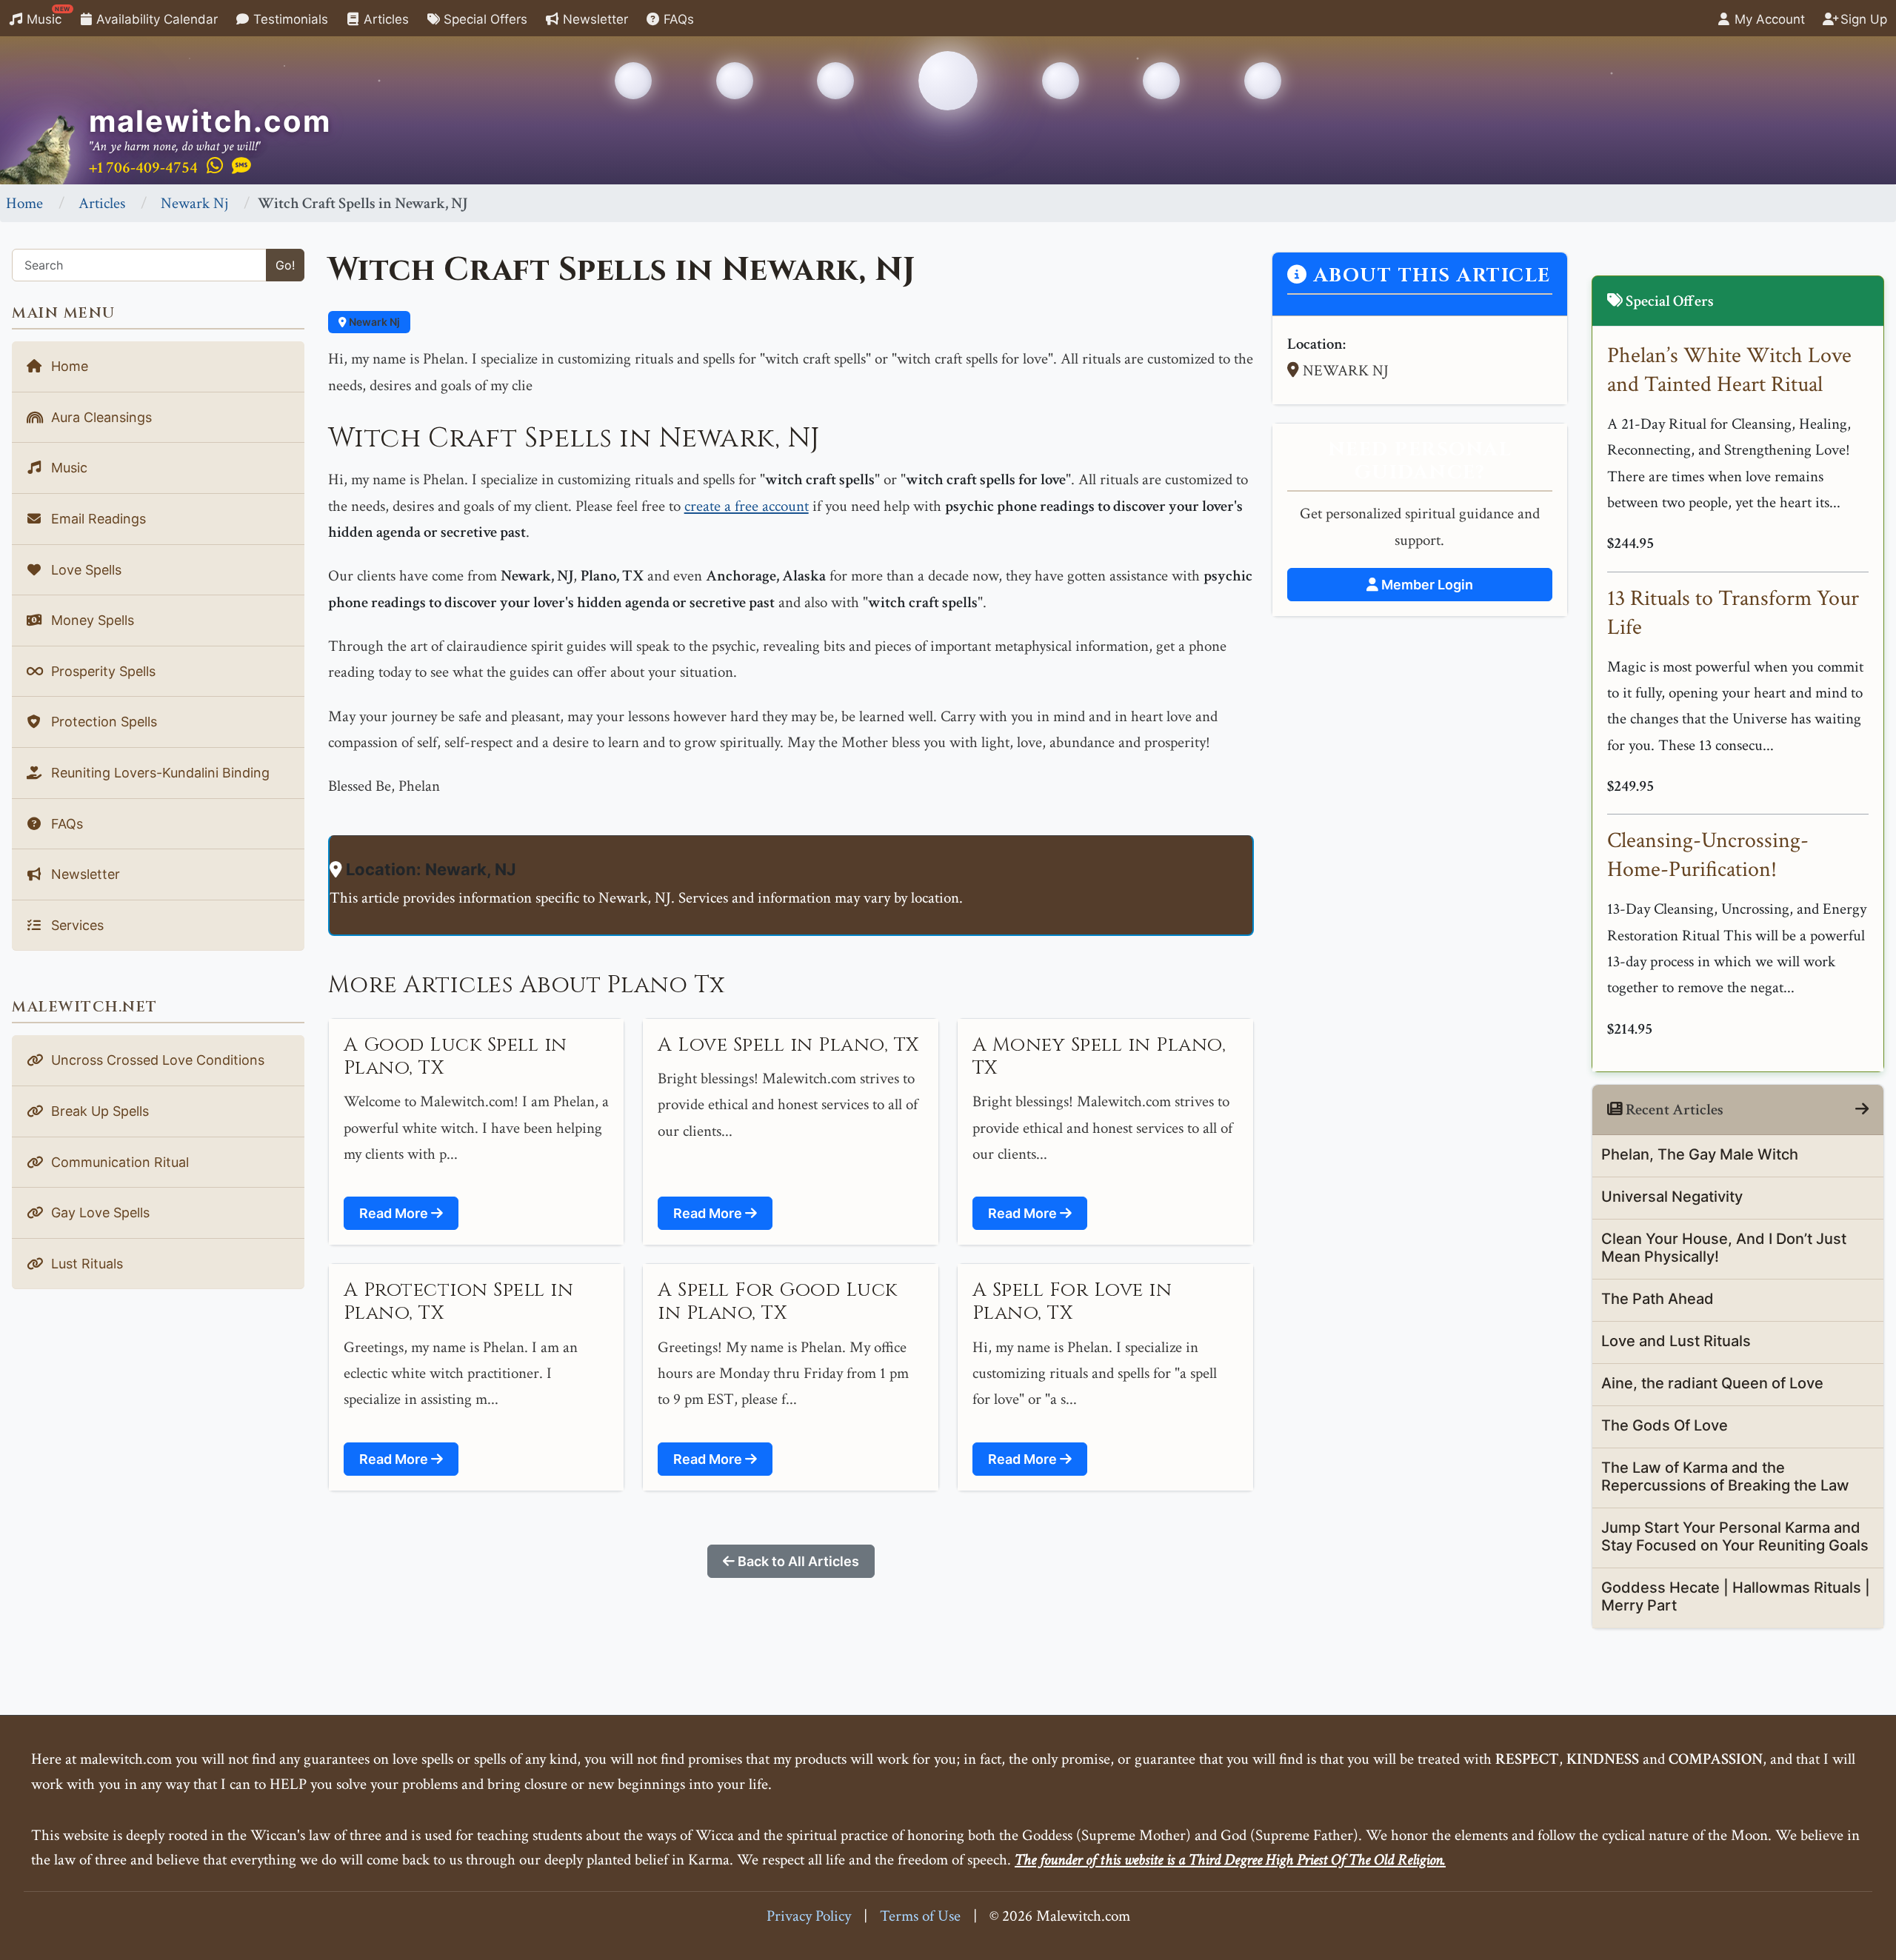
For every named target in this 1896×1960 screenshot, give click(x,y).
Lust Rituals (85, 1264)
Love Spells (84, 570)
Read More (395, 1213)
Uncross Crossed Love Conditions (156, 1060)
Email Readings (97, 519)
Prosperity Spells (101, 671)
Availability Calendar (155, 19)
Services (76, 925)
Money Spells (91, 620)
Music (47, 16)
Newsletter (594, 19)
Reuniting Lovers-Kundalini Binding (158, 773)
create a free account (747, 506)
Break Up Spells (98, 1111)
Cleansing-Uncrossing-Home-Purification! (1708, 855)
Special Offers (484, 19)
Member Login (1426, 585)
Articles (384, 19)
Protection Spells (102, 722)
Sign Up (1862, 19)
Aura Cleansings (100, 417)
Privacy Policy (809, 1916)
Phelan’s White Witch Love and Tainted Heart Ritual (1729, 370)
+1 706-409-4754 (143, 168)
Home (24, 203)
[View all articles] (1862, 1110)
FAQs (677, 19)
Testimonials (289, 19)
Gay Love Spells (99, 1213)
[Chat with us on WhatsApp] (215, 167)
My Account (1768, 19)
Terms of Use (920, 1916)
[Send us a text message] (241, 167)
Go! (285, 265)
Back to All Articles (797, 1561)
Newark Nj (194, 203)
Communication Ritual (118, 1162)
